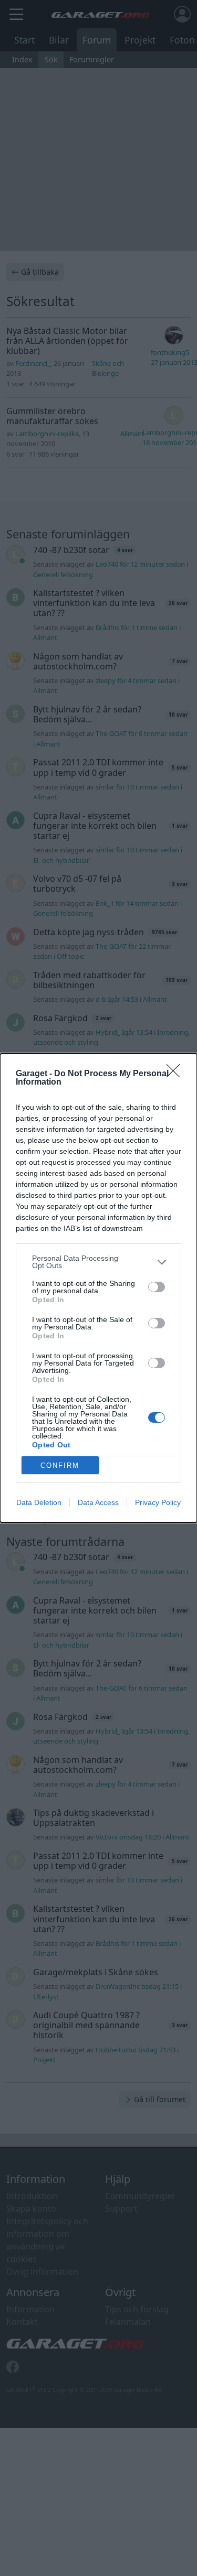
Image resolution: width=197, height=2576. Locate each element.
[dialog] (98, 1288)
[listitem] (98, 1262)
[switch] (157, 1287)
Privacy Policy (158, 1502)
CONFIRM (60, 1465)
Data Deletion (39, 1502)
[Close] (177, 1074)
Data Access (98, 1502)
